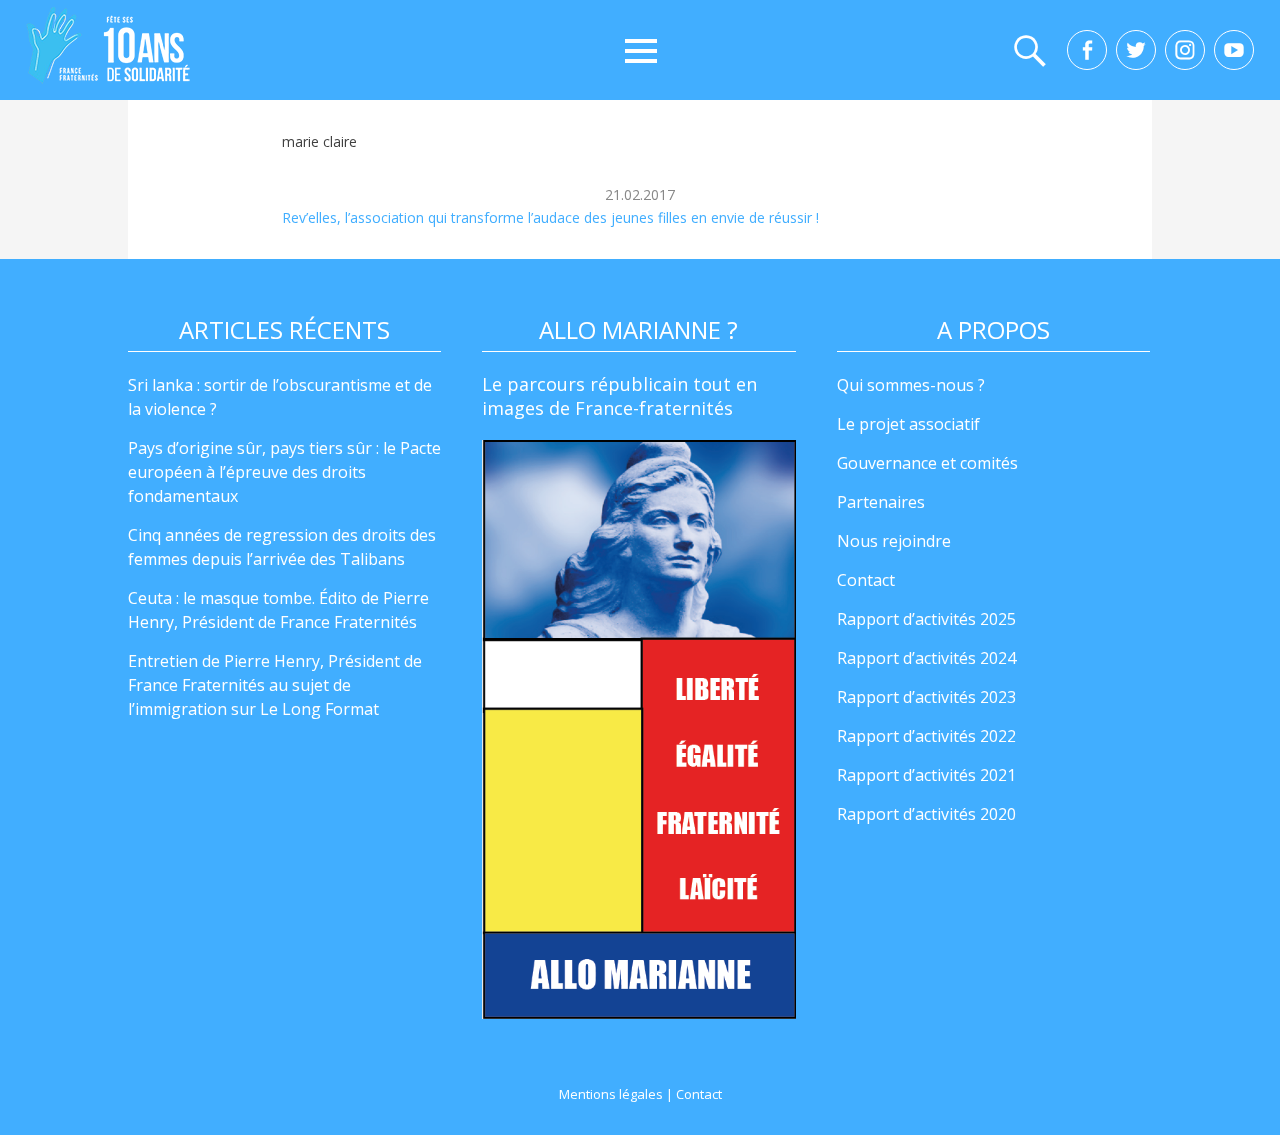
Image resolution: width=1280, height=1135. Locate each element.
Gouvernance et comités (927, 463)
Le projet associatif (908, 424)
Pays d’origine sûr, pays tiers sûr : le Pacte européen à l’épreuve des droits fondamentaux (284, 472)
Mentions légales (611, 1094)
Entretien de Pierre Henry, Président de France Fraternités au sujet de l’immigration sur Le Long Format (275, 685)
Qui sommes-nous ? (911, 385)
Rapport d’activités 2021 (926, 775)
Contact (866, 580)
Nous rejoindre (894, 541)
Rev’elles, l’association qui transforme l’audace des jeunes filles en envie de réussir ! (550, 217)
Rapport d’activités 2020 (926, 814)
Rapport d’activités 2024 (926, 658)
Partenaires (881, 502)
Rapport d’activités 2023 (926, 697)
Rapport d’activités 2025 (926, 619)
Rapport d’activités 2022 (926, 736)
